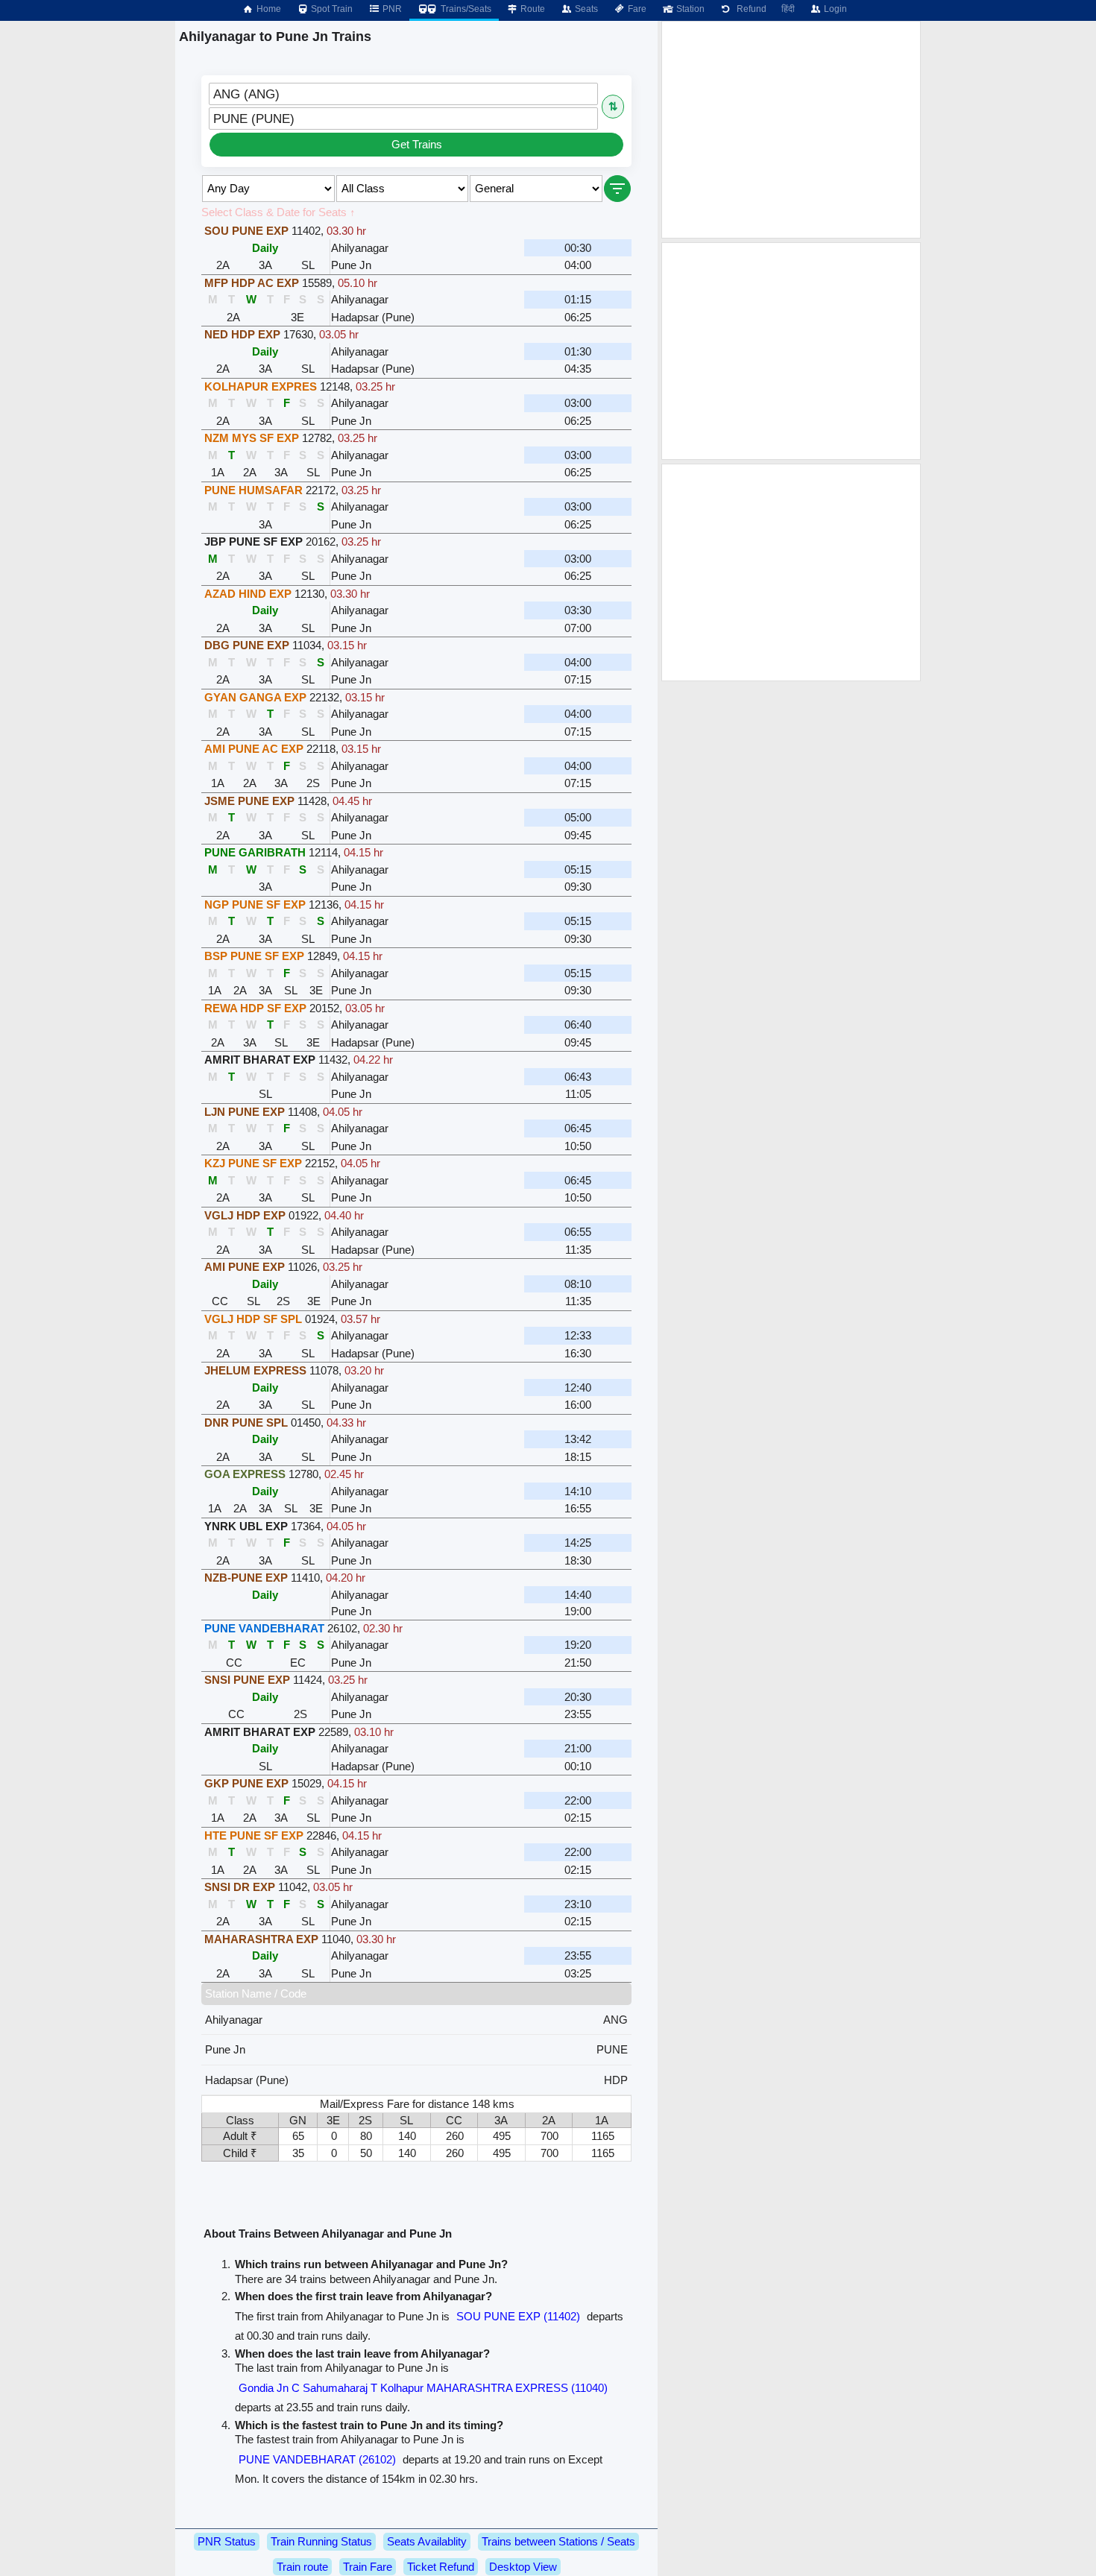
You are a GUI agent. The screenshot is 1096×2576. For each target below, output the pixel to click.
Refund (749, 9)
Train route (302, 2567)
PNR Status (227, 2541)
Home (268, 9)
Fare (636, 9)
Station (689, 9)
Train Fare (368, 2567)
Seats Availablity (427, 2541)
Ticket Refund (441, 2567)
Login (834, 9)
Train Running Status (321, 2541)
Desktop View (523, 2567)
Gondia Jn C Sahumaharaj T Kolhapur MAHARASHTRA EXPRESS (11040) (423, 2388)
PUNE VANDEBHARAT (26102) (317, 2459)
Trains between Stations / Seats (558, 2541)
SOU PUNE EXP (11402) (518, 2316)
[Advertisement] (791, 130)
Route (532, 9)
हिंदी (788, 9)
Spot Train (331, 9)
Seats (585, 9)
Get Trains (417, 144)
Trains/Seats (465, 9)
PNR (391, 9)
